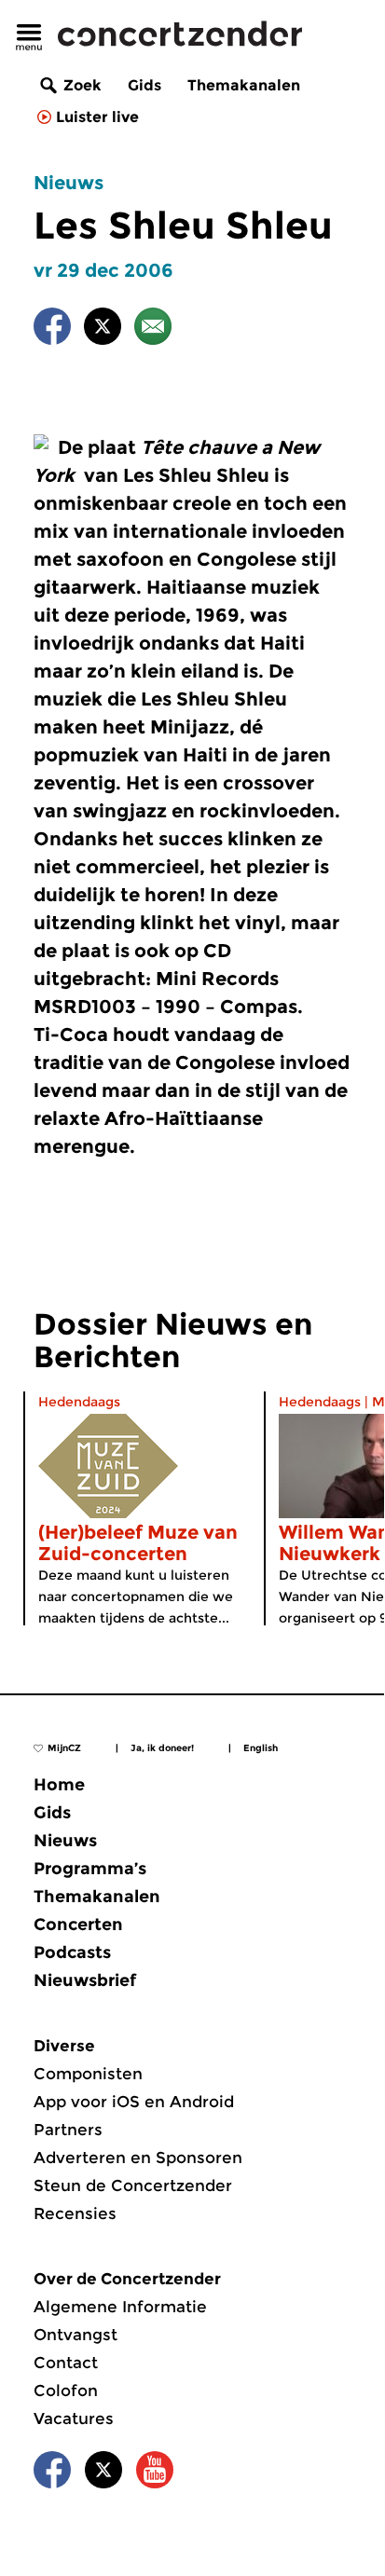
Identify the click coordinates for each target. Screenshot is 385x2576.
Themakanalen (244, 85)
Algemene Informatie (120, 2307)
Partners (68, 2130)
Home (59, 1785)
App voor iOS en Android (134, 2102)
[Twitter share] (103, 329)
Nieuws (69, 183)
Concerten (78, 1925)
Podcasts (72, 1953)
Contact (66, 2363)
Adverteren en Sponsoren (138, 2158)
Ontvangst (76, 2335)
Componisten (88, 2074)
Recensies (75, 2213)
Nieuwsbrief (85, 1980)
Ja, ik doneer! (162, 1748)
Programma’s (90, 1869)
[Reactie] (153, 329)
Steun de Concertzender (133, 2185)
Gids (144, 85)
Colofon (66, 2391)
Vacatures (74, 2418)
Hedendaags (79, 1402)
